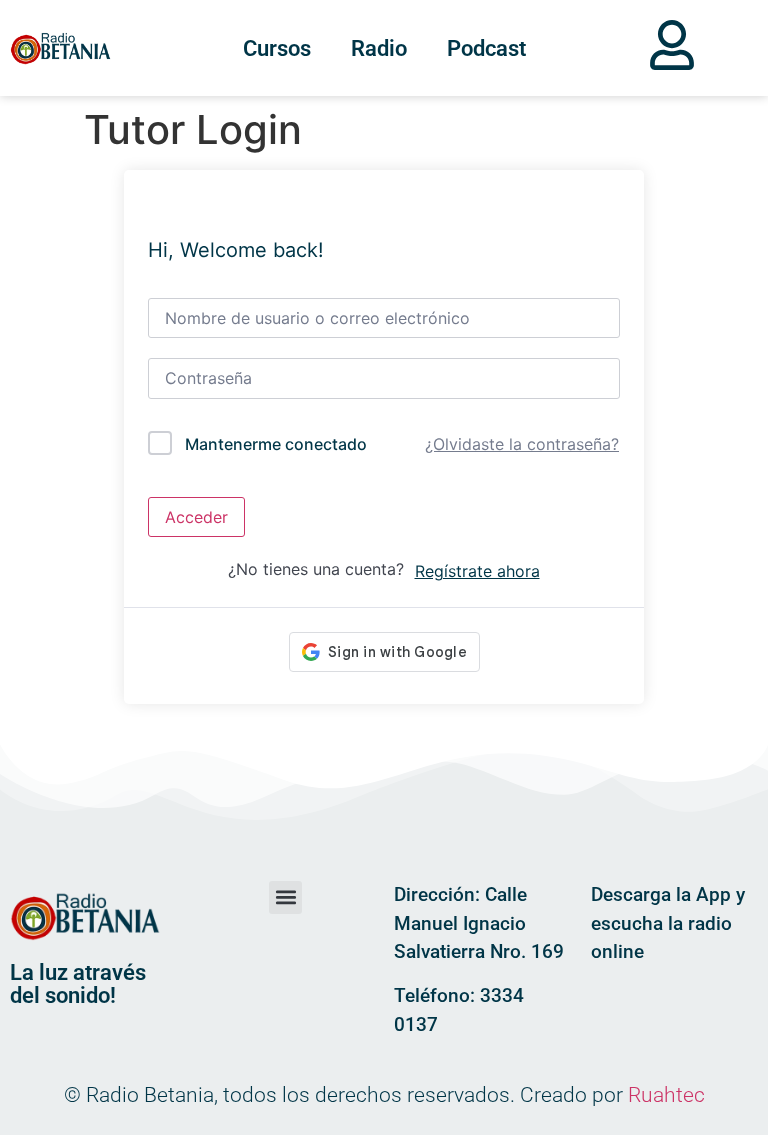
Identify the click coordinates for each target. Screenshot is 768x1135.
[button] (285, 897)
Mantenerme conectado (276, 444)
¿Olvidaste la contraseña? (522, 444)
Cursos (277, 48)
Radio (379, 48)
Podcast (486, 48)
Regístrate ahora (477, 571)
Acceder (196, 517)
